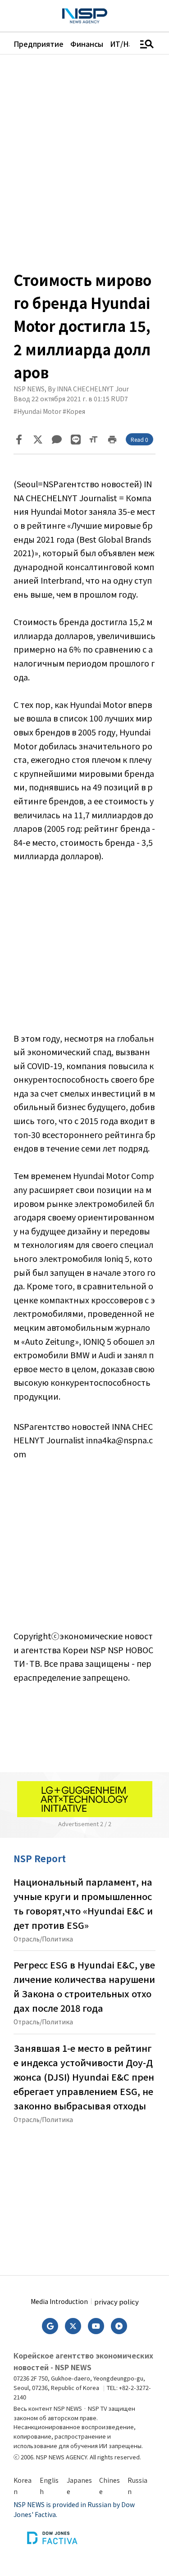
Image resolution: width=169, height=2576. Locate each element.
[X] (38, 440)
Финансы (87, 44)
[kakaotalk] (57, 440)
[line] (76, 440)
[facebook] (19, 440)
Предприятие (39, 44)
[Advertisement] (84, 954)
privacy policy (116, 2302)
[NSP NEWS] (85, 16)
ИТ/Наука (127, 44)
